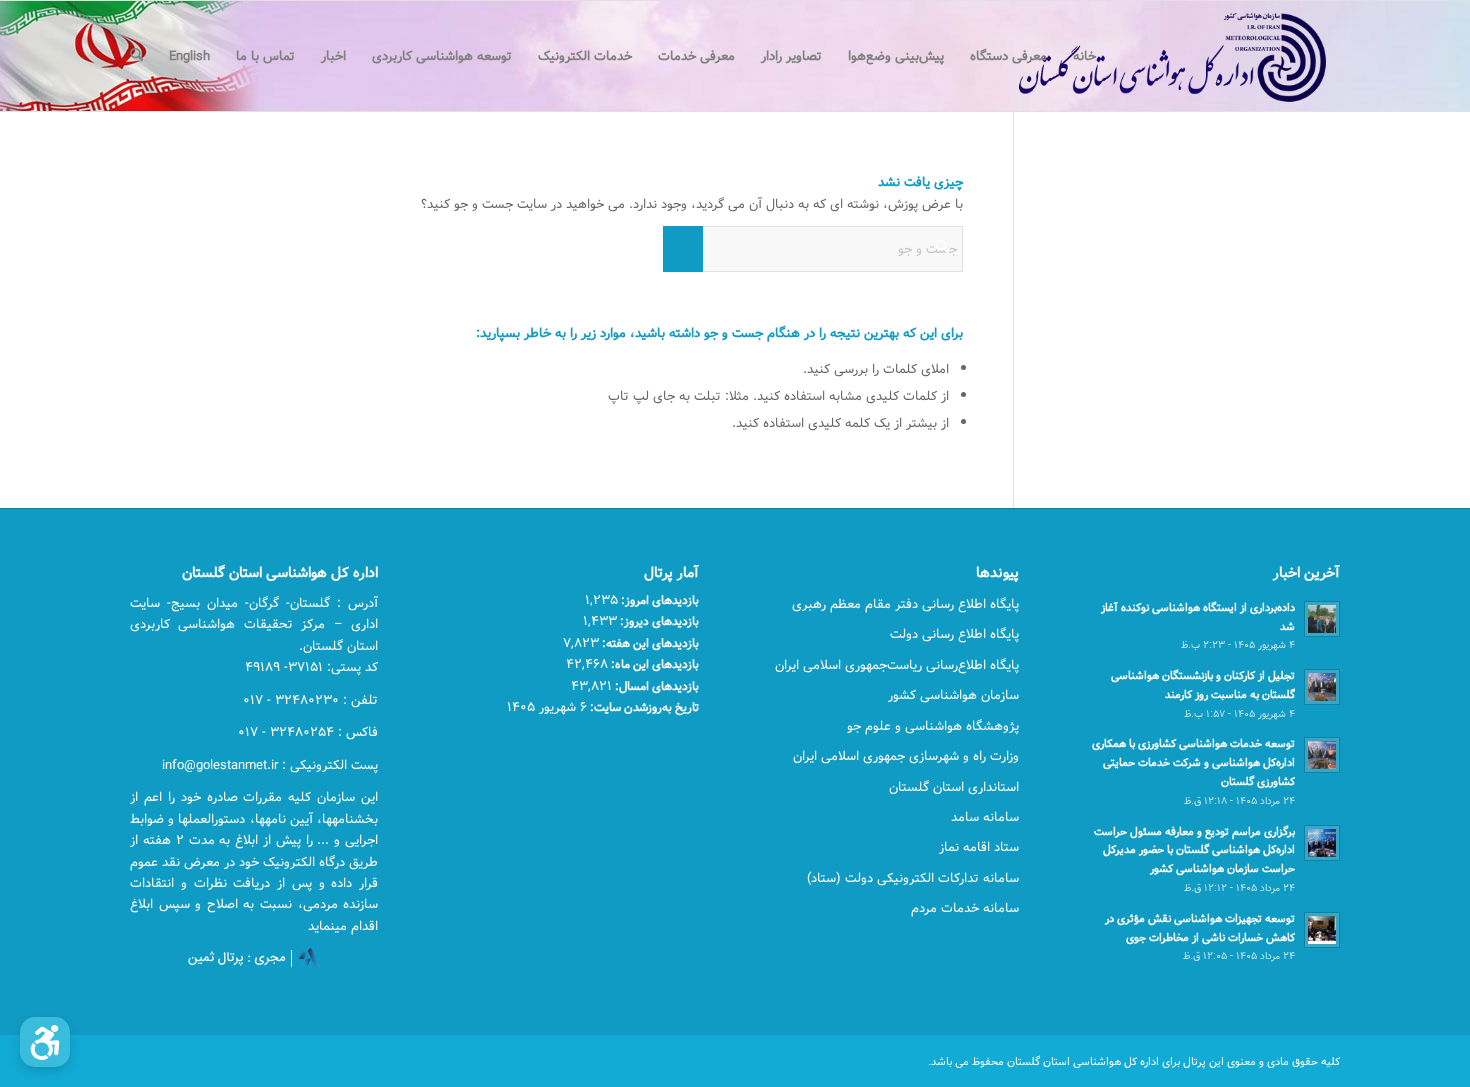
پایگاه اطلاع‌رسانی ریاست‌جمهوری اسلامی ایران (897, 665)
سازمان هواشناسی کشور (953, 695)
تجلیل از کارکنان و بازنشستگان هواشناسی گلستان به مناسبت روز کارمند (1203, 685)
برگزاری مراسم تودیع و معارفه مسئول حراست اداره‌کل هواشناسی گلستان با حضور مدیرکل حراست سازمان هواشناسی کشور (1194, 850)
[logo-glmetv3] (1142, 56)
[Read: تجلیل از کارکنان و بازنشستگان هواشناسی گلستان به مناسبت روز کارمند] (1322, 687)
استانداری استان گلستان (954, 787)
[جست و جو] (136, 56)
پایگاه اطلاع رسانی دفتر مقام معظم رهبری (905, 604)
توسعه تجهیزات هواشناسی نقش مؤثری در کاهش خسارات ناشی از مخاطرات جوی (1200, 928)
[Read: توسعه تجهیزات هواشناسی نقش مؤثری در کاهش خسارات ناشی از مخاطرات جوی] (1322, 930)
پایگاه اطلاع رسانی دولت (954, 634)
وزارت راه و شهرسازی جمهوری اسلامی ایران (906, 756)
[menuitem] (1084, 56)
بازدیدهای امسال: (655, 686)
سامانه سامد (985, 817)
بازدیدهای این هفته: (649, 643)
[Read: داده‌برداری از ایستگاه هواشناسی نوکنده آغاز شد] (1322, 619)
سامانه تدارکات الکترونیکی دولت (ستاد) (913, 878)
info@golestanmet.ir (220, 765)
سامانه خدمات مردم (965, 908)
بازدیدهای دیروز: (658, 621)
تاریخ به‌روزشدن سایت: (643, 707)
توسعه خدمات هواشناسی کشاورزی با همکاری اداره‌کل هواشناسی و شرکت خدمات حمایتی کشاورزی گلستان (1193, 762)
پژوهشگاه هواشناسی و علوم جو (933, 726)
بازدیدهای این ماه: (653, 664)
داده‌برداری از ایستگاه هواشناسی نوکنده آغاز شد (1198, 617)
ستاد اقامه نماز (979, 847)
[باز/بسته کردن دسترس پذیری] (45, 1042)
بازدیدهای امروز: (658, 600)
